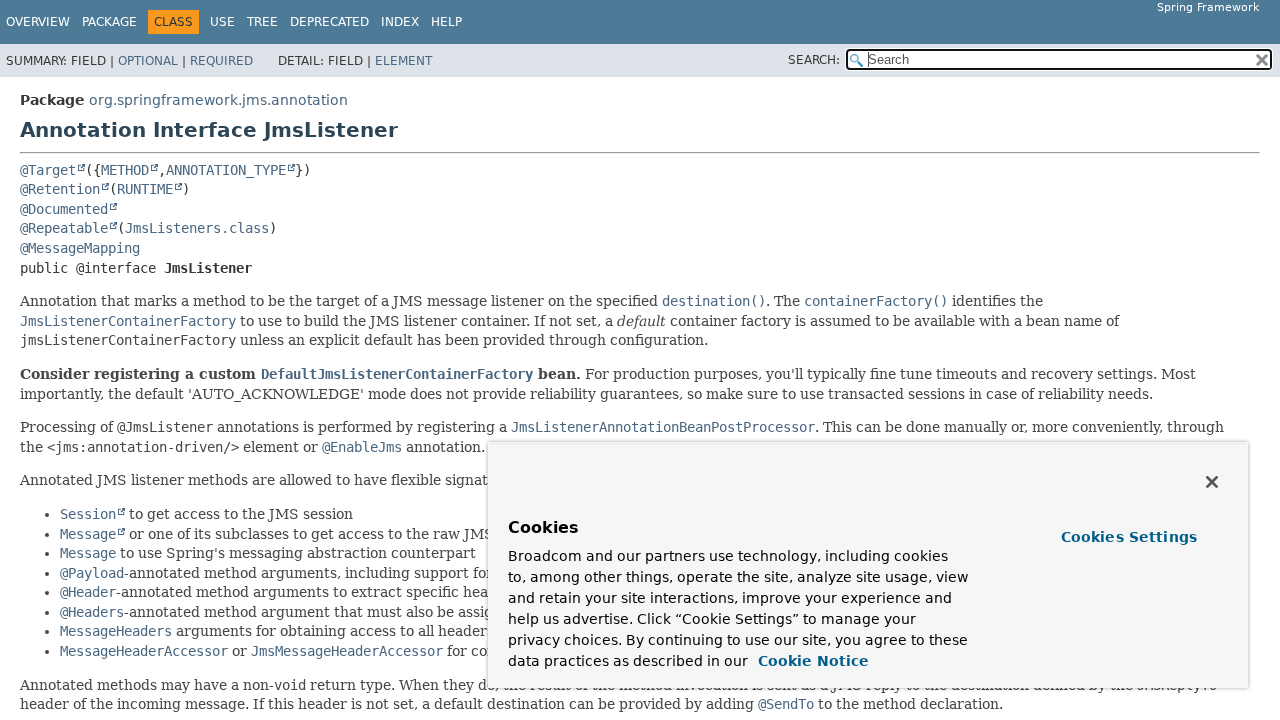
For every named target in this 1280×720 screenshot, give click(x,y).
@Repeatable (64, 228)
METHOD (125, 170)
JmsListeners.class (197, 228)
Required (221, 61)
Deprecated (329, 22)
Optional (148, 61)
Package (109, 22)
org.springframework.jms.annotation (218, 100)
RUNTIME (145, 189)
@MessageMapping (80, 248)
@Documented (64, 209)
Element (403, 61)
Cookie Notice (811, 661)
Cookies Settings (1129, 537)
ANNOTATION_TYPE (226, 170)
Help (446, 22)
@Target (48, 170)
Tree (262, 22)
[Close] (1212, 482)
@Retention (60, 189)
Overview (38, 22)
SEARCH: (814, 60)
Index (400, 22)
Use (222, 22)
